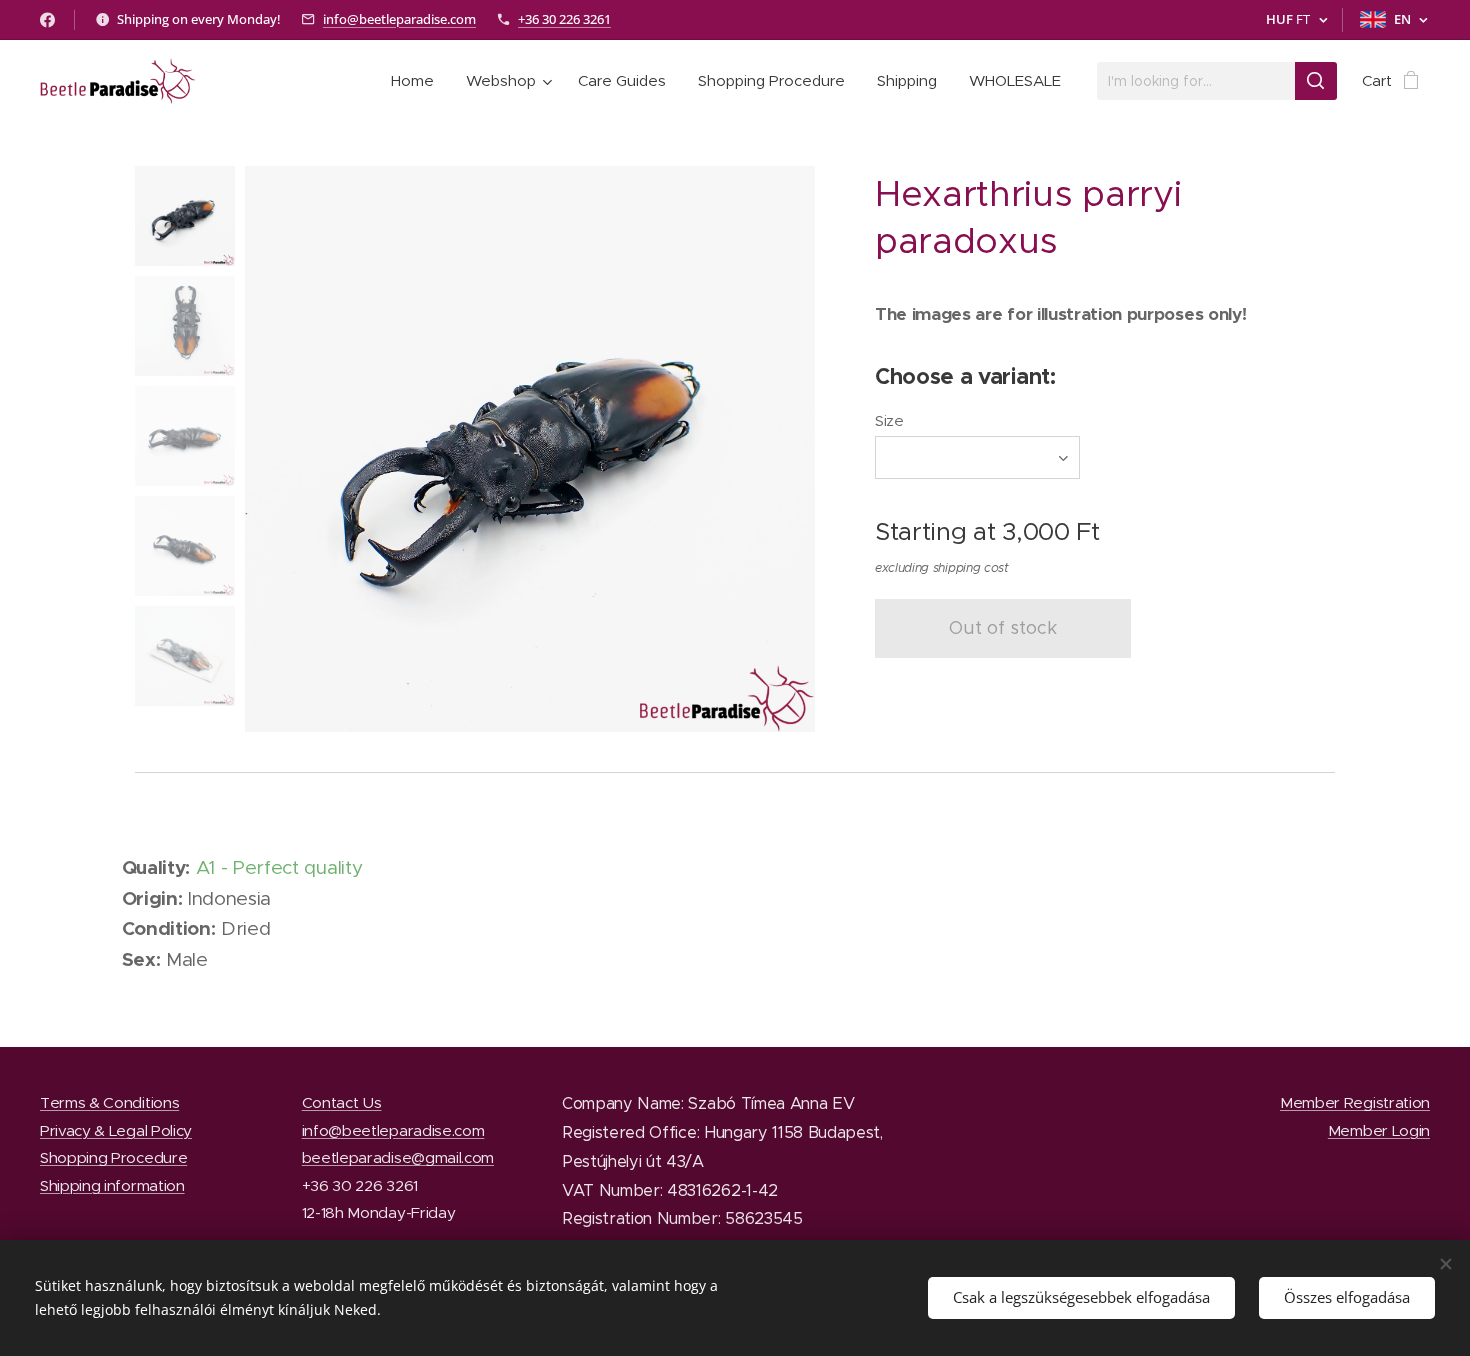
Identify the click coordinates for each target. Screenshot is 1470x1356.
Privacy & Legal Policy (116, 1130)
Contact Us (342, 1102)
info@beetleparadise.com (399, 19)
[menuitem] (418, 81)
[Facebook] (47, 20)
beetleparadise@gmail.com (398, 1157)
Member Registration (1355, 1102)
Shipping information (112, 1185)
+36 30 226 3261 (564, 19)
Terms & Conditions (109, 1102)
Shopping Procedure (113, 1157)
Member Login (1379, 1130)
